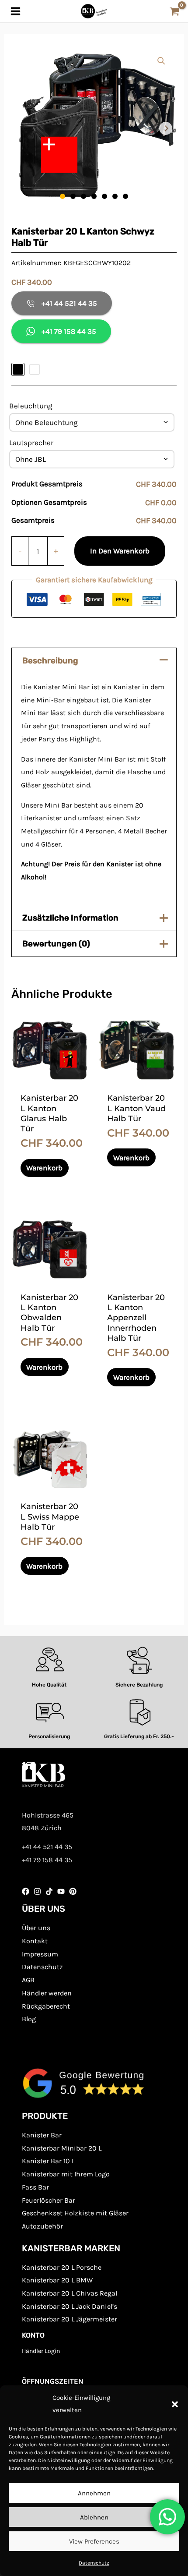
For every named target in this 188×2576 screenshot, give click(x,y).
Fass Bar (35, 2187)
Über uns (36, 1928)
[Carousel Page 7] (125, 196)
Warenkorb (44, 1168)
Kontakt (35, 1941)
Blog (29, 2019)
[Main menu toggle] (16, 11)
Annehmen (94, 2493)
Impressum (40, 1954)
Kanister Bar (42, 2135)
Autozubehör (42, 2226)
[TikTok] (49, 1891)
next (166, 128)
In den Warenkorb (120, 551)
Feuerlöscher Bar (49, 2200)
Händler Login (41, 2351)
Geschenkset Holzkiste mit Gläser (75, 2213)
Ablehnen (94, 2517)
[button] (175, 2404)
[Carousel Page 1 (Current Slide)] (63, 196)
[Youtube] (61, 1891)
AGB (28, 1980)
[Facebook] (26, 1891)
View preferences (94, 2541)
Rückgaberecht (46, 2006)
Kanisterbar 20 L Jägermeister (70, 2319)
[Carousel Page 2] (73, 196)
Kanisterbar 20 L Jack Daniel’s (70, 2306)
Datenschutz (94, 2563)
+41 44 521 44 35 (69, 303)
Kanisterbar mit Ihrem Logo (66, 2174)
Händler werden (47, 1993)
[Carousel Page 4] (94, 196)
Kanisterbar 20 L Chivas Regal (70, 2293)
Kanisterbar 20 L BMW (57, 2280)
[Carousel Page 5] (104, 196)
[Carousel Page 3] (84, 196)
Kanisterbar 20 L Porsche (62, 2267)
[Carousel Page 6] (115, 196)
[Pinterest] (73, 1891)
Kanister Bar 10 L (48, 2161)
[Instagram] (37, 1891)
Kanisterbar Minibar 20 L (62, 2148)
